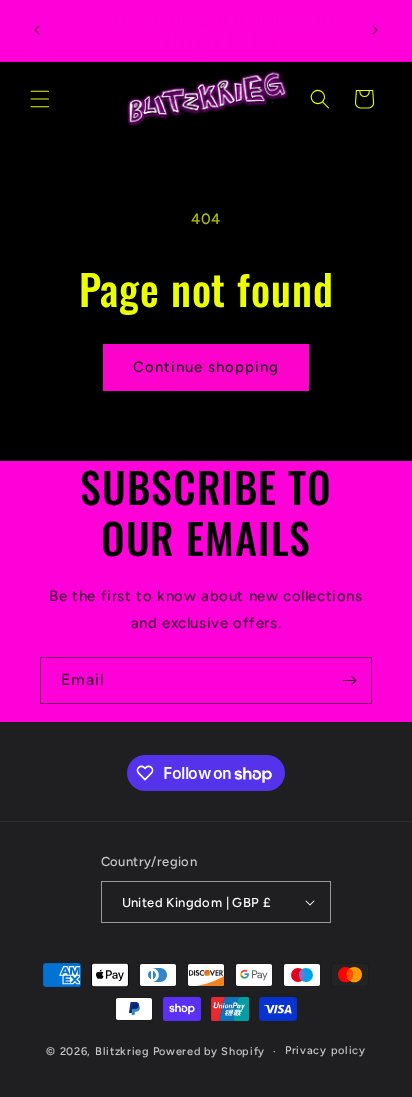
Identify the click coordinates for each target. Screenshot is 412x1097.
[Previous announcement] (37, 30)
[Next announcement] (375, 30)
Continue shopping (206, 367)
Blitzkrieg (122, 1051)
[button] (40, 99)
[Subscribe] (349, 680)
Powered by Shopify (209, 1051)
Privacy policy (325, 1050)
